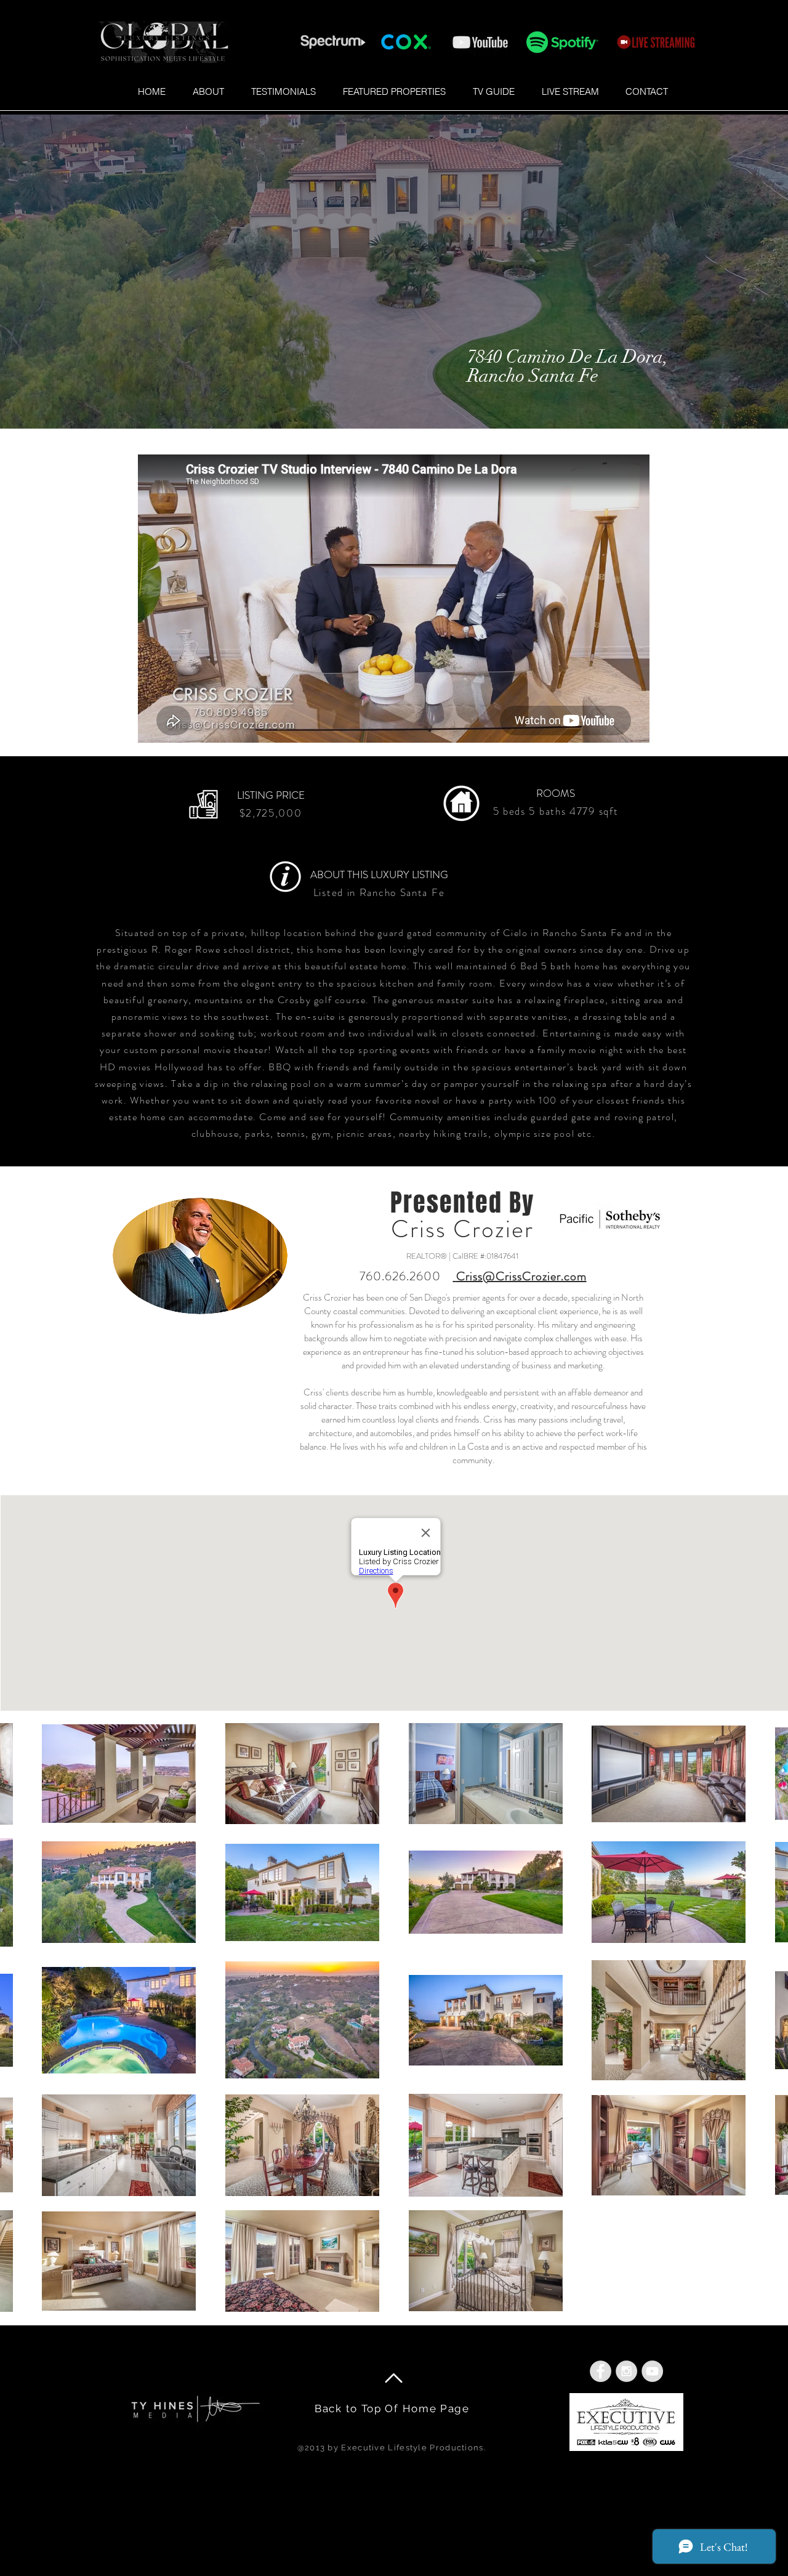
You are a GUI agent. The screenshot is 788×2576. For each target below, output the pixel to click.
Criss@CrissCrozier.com (521, 1276)
